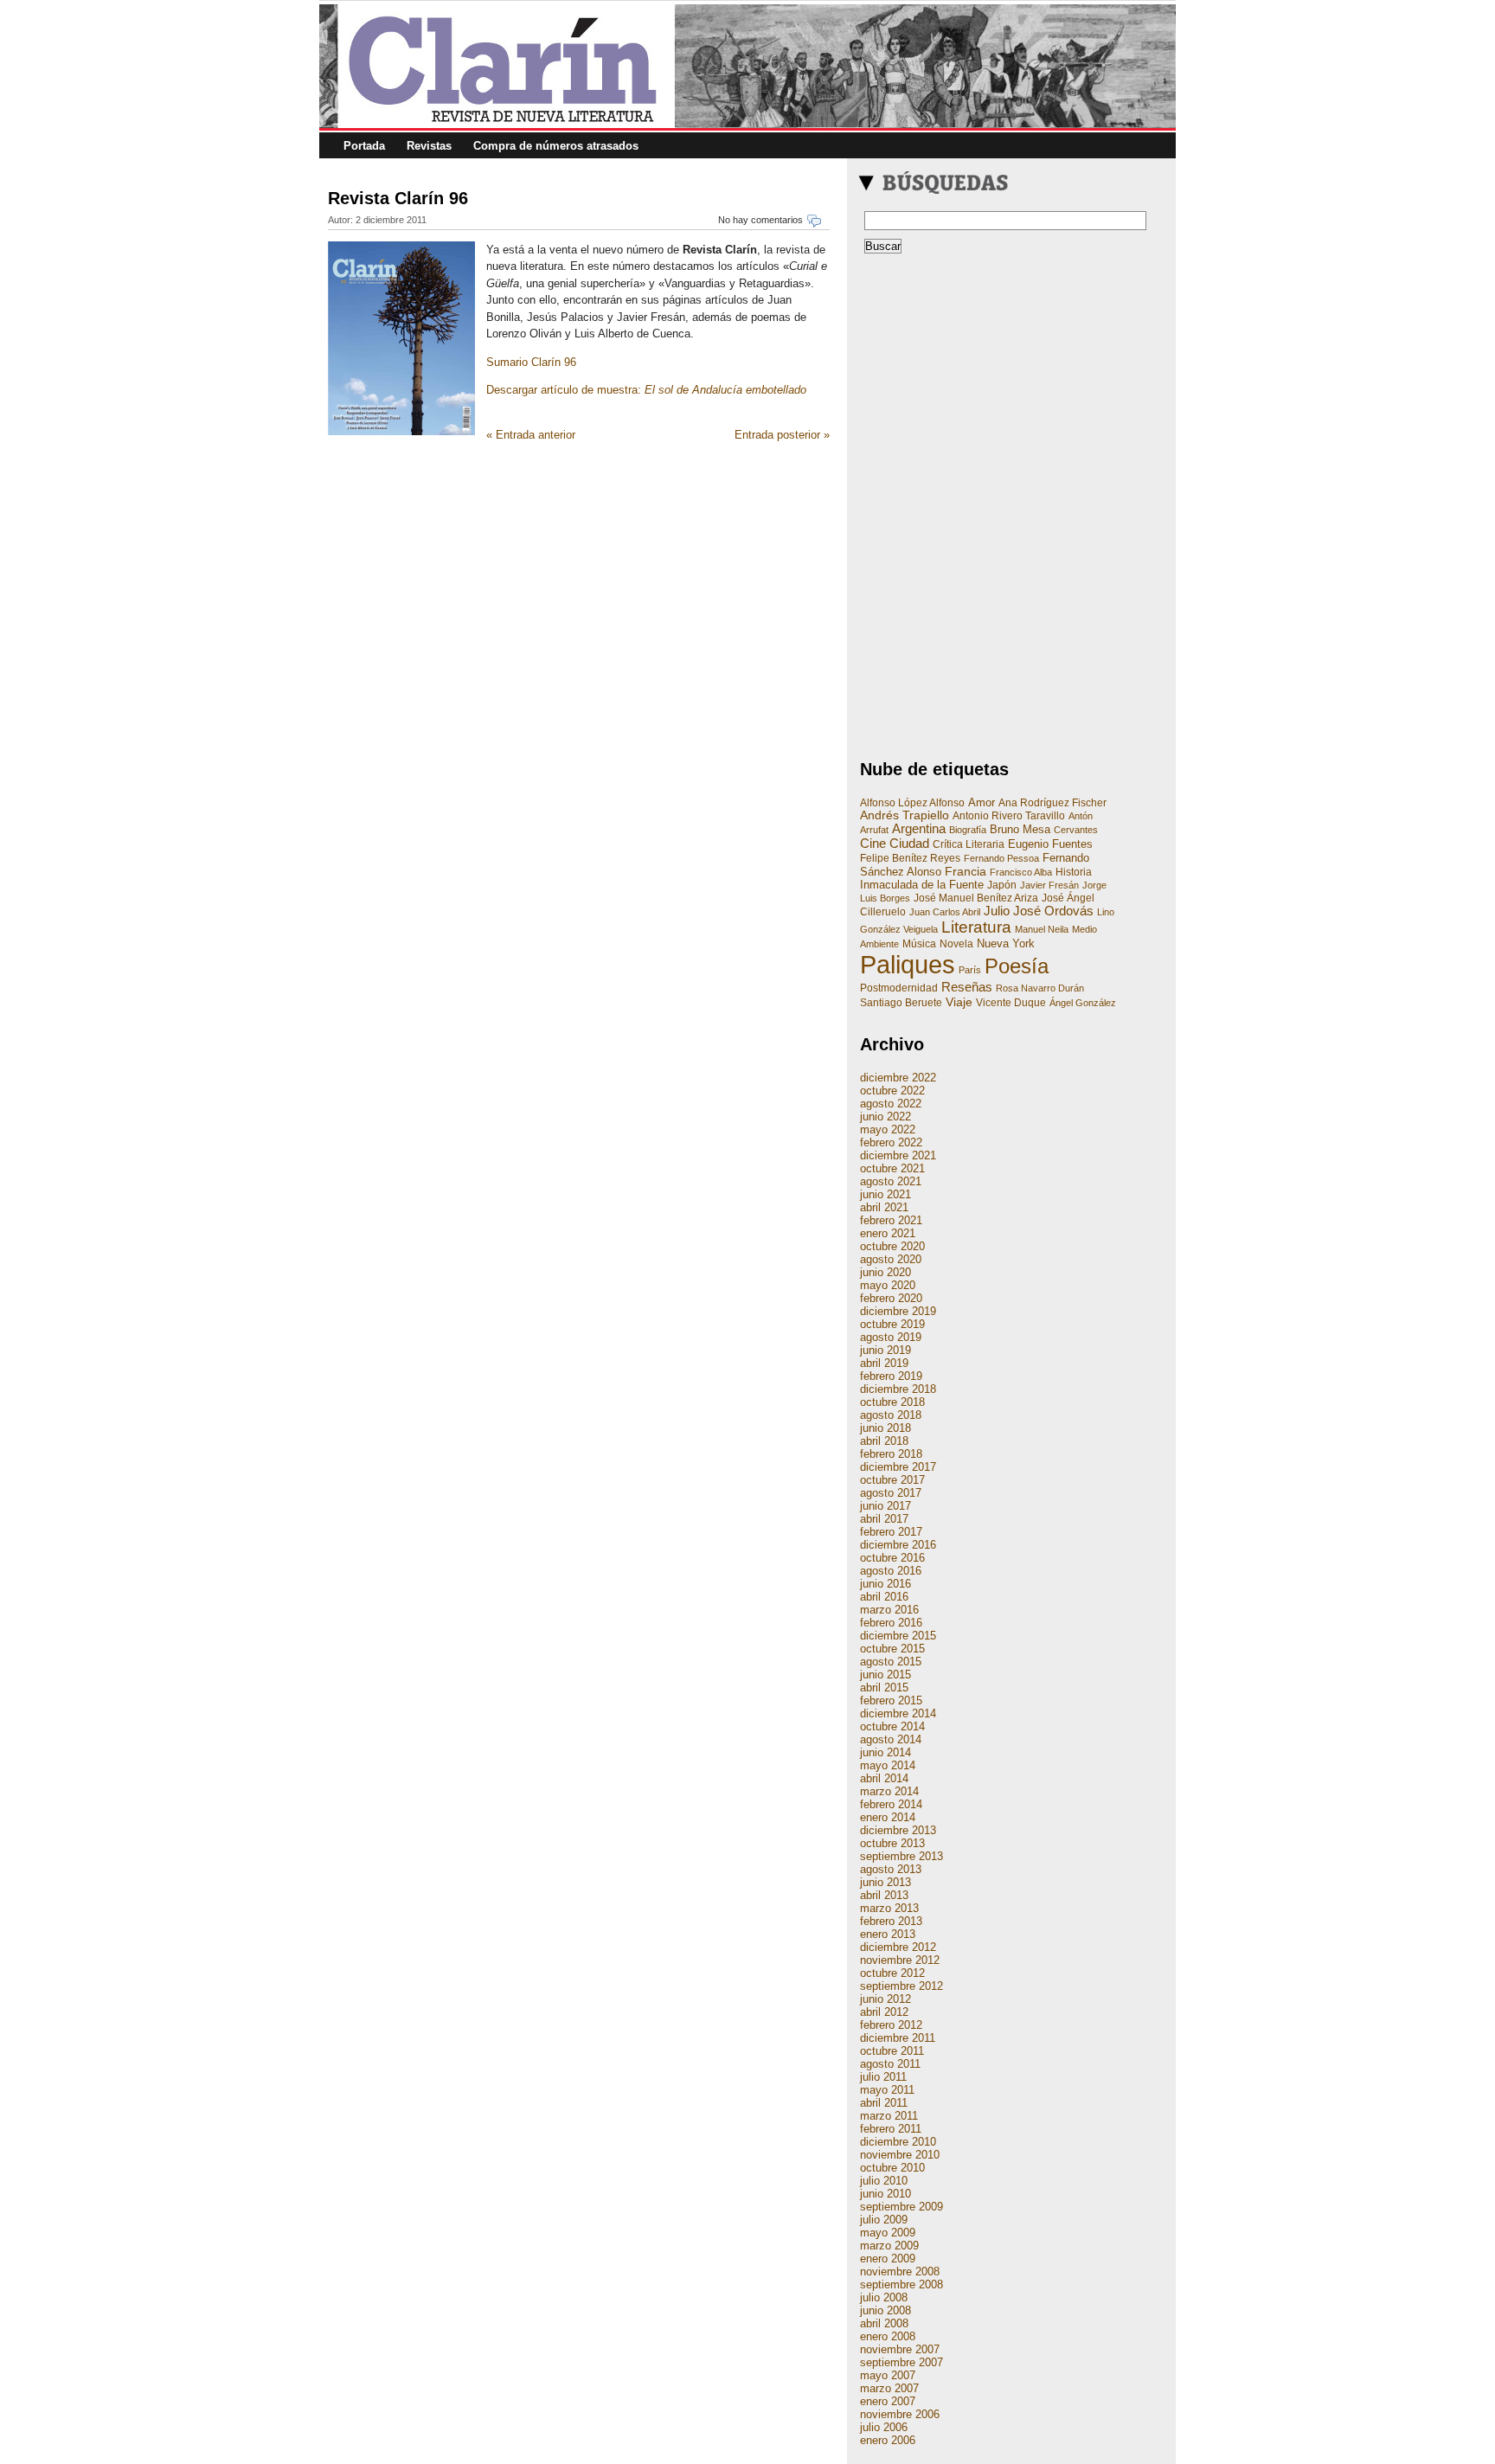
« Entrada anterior (531, 435)
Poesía (1017, 966)
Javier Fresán (1049, 885)
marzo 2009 (889, 2246)
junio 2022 (885, 1116)
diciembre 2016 (898, 1545)
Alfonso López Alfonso (912, 803)
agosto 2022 (891, 1104)
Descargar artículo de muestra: (646, 390)
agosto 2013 (891, 1869)
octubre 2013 (892, 1843)
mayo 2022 (888, 1129)
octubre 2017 (892, 1480)
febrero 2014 (891, 1804)
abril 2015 (884, 1688)
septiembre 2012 (901, 1986)
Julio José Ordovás (1039, 911)
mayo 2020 (888, 1285)
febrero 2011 (891, 2129)
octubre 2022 (892, 1091)
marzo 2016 (889, 1610)
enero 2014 (888, 1817)
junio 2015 (885, 1675)
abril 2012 (884, 2012)
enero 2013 (888, 1934)
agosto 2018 (891, 1415)
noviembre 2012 (900, 1960)
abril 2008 (884, 2323)
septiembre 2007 (901, 2362)
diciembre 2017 (898, 1467)
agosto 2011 (890, 2064)
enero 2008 (888, 2336)
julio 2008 (884, 2297)
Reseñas (967, 987)
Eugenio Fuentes (1050, 844)
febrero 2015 (891, 1700)
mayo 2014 (888, 1765)
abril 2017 (884, 1519)
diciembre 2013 (898, 1830)
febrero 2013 (891, 1921)
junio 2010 (885, 2194)
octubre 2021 (892, 1168)
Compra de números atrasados (556, 146)
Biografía (968, 830)
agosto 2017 (891, 1493)
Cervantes (1076, 830)
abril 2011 (884, 2103)
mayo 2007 (888, 2375)
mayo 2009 (888, 2233)
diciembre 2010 (898, 2142)
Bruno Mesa (1020, 829)
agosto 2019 (891, 1337)
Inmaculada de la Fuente (922, 885)
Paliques (908, 964)
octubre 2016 (892, 1558)
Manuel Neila (1042, 929)
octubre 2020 (892, 1246)
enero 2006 (888, 2440)
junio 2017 (885, 1506)
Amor (982, 802)
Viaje (959, 1002)
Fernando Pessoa (1001, 858)
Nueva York (1006, 943)
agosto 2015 (891, 1662)
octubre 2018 (892, 1402)
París (970, 970)
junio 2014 (885, 1752)
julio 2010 (884, 2181)
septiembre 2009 (901, 2207)
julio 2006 (884, 2427)
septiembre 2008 (901, 2284)
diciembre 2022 (898, 1078)
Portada (364, 146)
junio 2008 (885, 2310)
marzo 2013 (889, 1908)
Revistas (429, 146)
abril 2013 (884, 1895)
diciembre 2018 (898, 1389)
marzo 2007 (889, 2388)
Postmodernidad (899, 988)
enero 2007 (888, 2401)
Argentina (919, 829)
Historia (1074, 872)
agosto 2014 (891, 1739)
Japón (1002, 885)
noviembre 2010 (900, 2155)
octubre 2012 (892, 1973)
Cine (873, 843)
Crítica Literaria (969, 844)
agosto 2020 (891, 1259)
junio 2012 (885, 1999)
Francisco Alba (1021, 872)
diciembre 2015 (898, 1636)
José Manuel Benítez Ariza (976, 898)
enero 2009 (888, 2259)
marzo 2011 (889, 2116)
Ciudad (909, 843)
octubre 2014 (892, 1726)
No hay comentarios (760, 220)
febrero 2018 (891, 1454)
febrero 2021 (891, 1220)
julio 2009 (884, 2220)
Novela (956, 944)
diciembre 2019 (898, 1311)
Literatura (976, 927)
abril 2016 (884, 1597)
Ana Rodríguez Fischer (1052, 803)
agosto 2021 (891, 1181)
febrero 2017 (891, 1532)
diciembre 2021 (898, 1155)
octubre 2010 (892, 2168)
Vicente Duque (1011, 1003)
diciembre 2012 (898, 1947)
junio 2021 (885, 1194)
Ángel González (1083, 1003)
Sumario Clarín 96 (531, 362)
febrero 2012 (891, 2025)
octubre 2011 (892, 2051)
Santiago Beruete (901, 1003)
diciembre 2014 (898, 1713)
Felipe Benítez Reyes (910, 858)
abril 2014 (884, 1778)
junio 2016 (885, 1584)
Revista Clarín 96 (398, 198)
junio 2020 (885, 1272)
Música (919, 944)
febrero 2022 (891, 1142)
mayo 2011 (887, 2090)
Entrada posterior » (782, 435)
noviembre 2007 (900, 2349)
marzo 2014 (889, 1791)
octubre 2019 (892, 1324)
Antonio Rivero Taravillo (1009, 816)
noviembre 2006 (900, 2414)
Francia (966, 871)
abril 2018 (884, 1441)
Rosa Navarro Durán (1040, 988)
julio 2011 (883, 2077)
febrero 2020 (891, 1298)
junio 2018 (885, 1428)
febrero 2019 (891, 1376)
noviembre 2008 (900, 2271)
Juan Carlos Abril (945, 912)
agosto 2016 (891, 1571)
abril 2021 (884, 1207)
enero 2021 (888, 1233)
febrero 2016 (891, 1623)
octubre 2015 (892, 1649)
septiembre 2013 (901, 1856)
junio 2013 (885, 1882)
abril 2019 (884, 1363)
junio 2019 (885, 1350)
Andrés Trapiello (905, 815)
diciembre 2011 (898, 2038)
